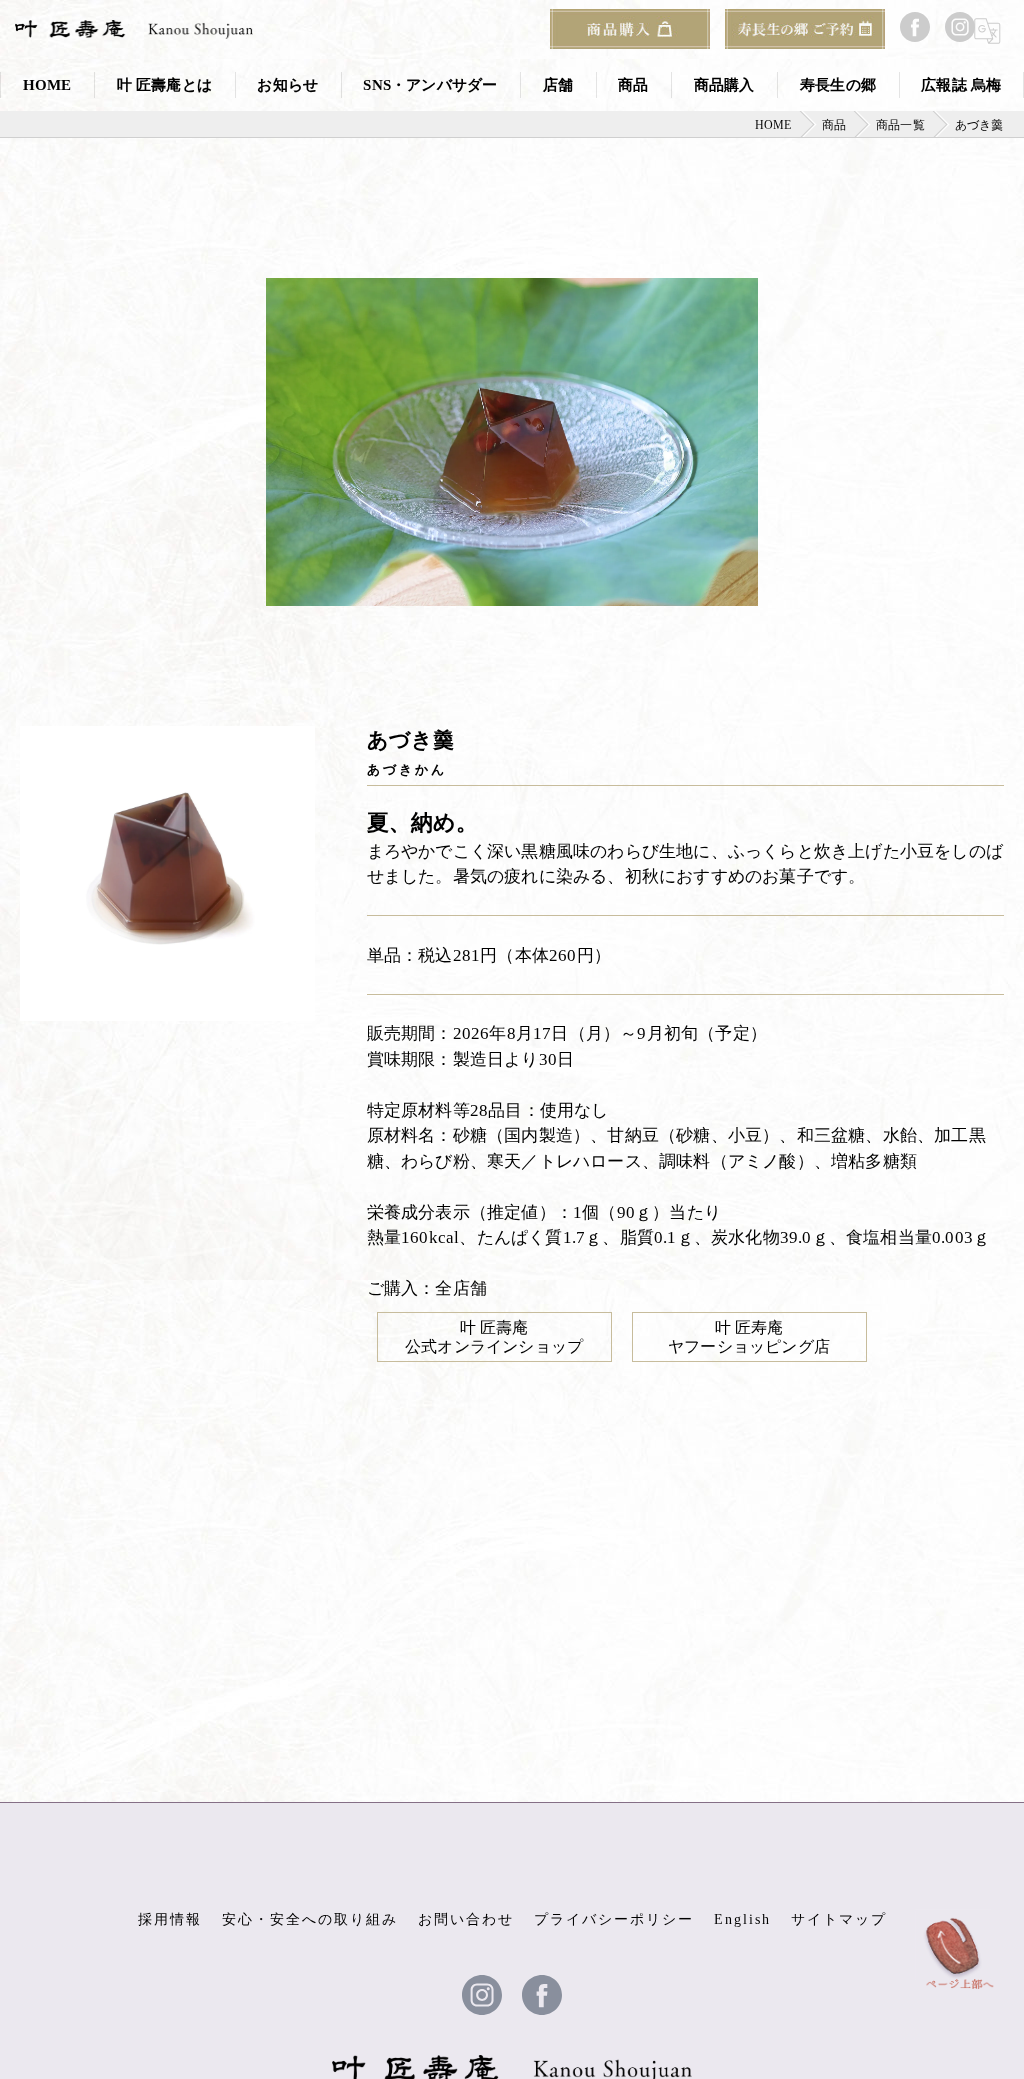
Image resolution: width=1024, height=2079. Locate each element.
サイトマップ (839, 1919)
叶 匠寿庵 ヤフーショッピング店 (749, 1337)
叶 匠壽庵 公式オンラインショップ (494, 1337)
